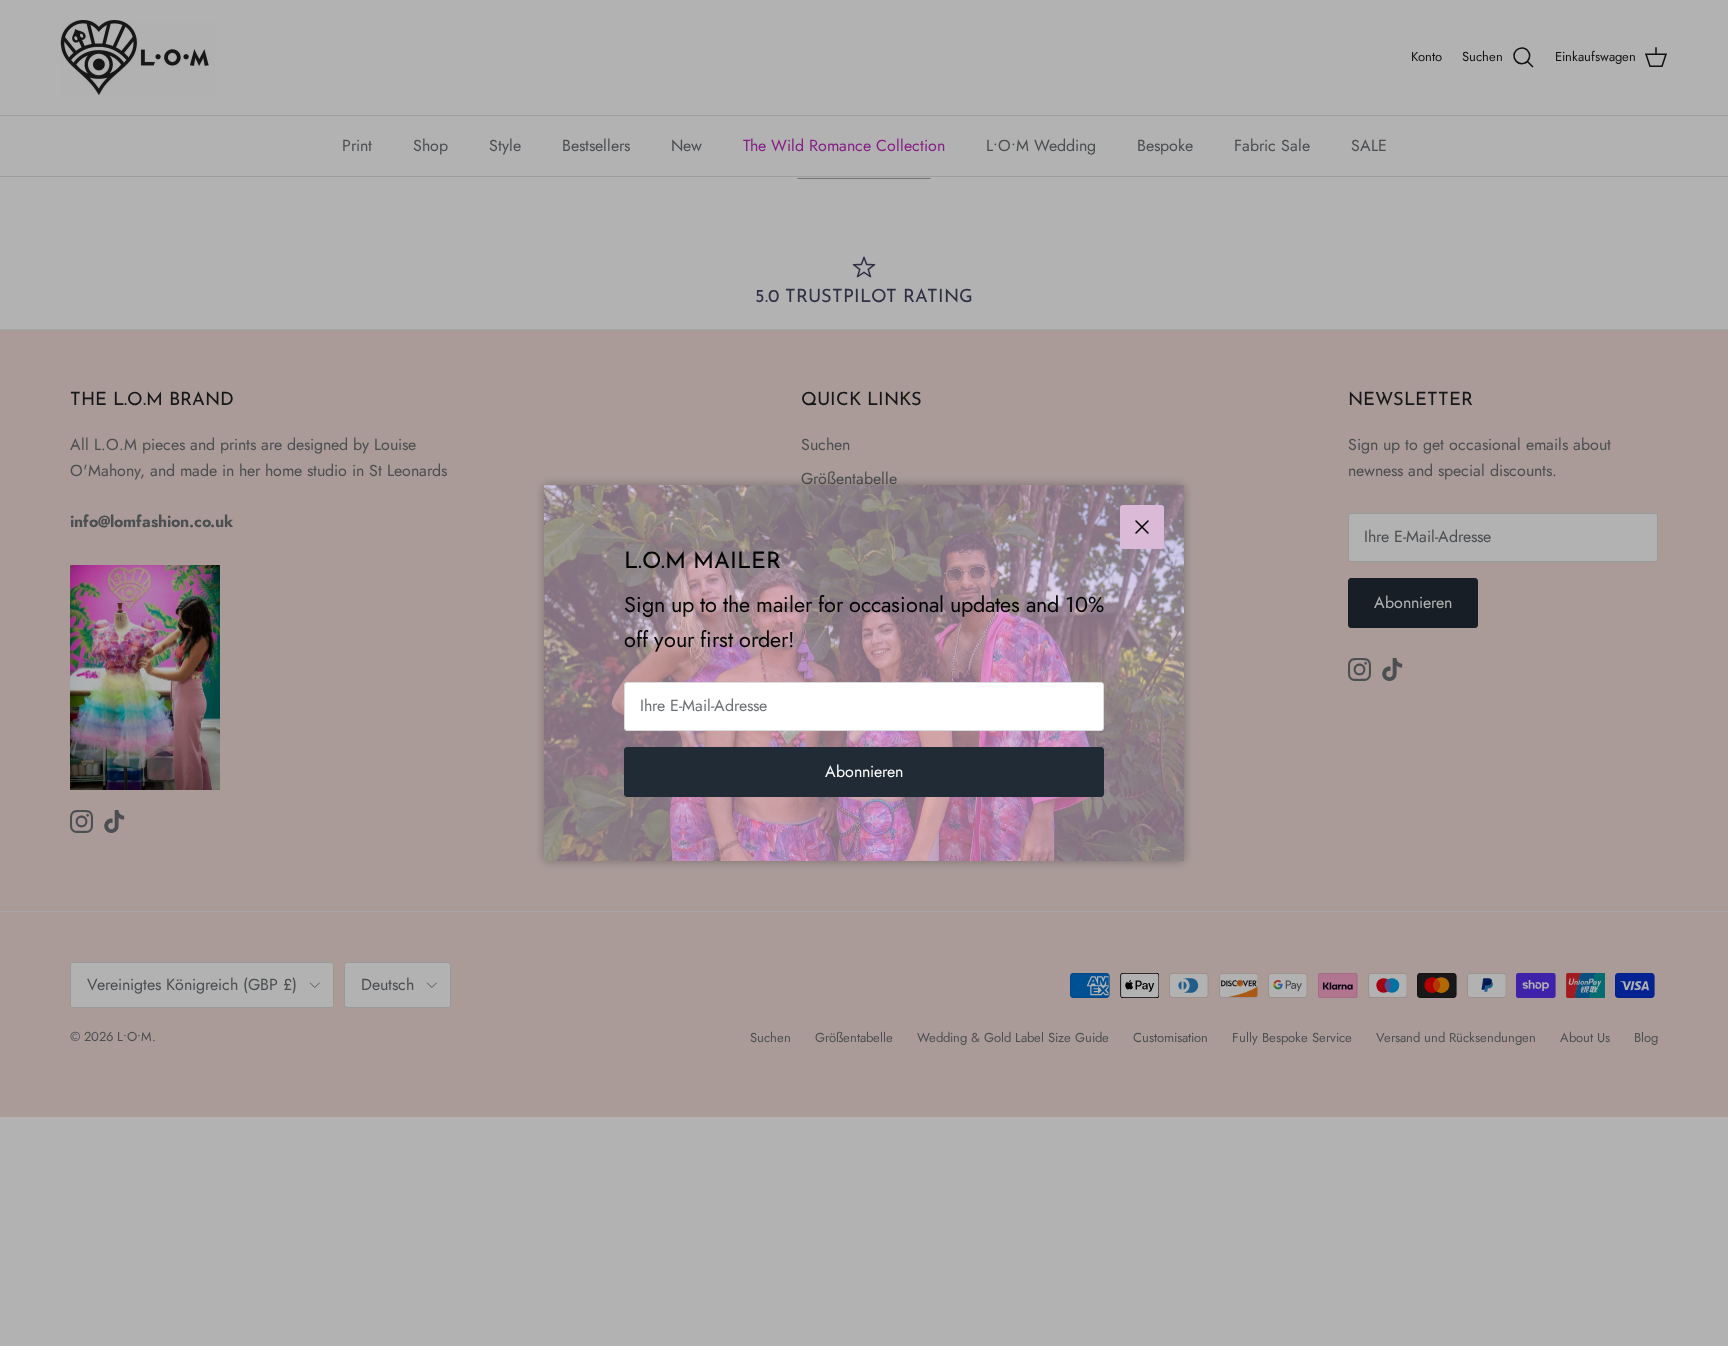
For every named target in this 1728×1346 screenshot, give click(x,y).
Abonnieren (864, 771)
